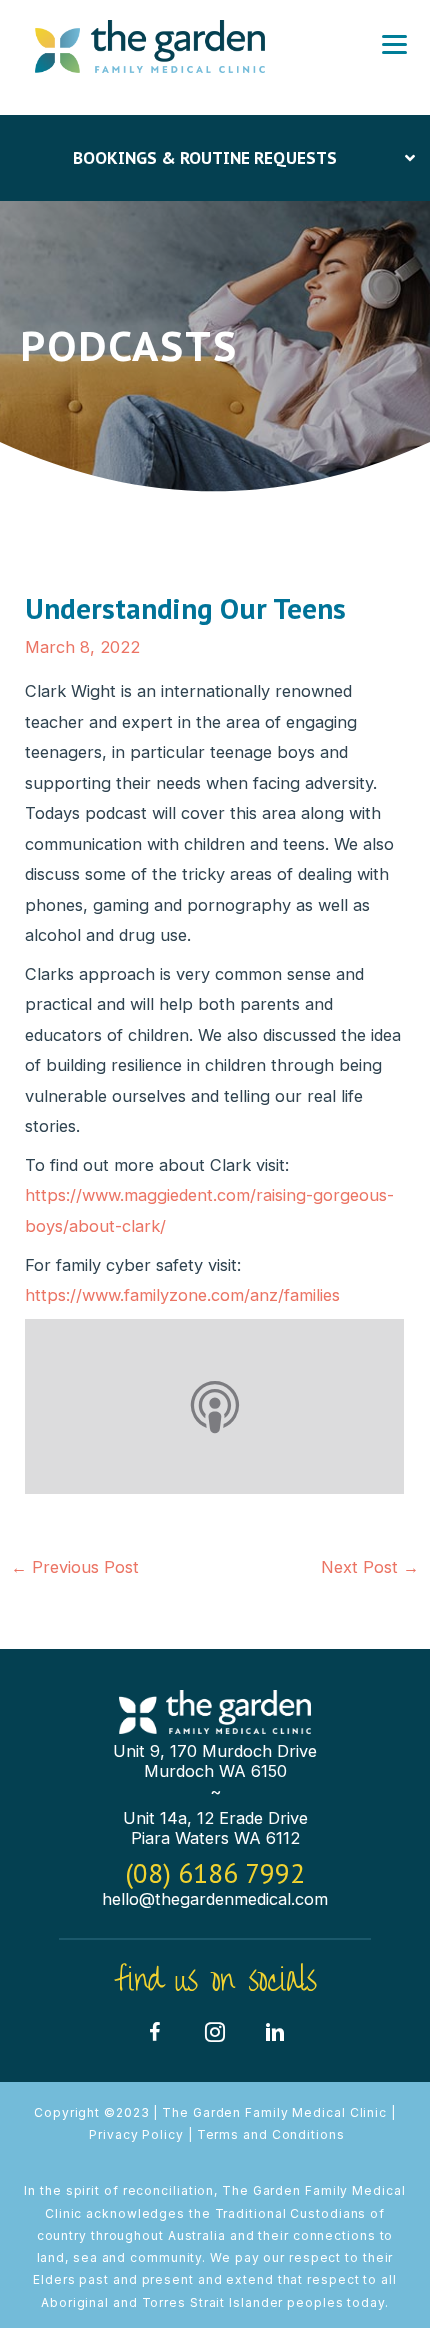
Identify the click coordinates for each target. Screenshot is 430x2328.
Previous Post (75, 1567)
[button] (155, 2032)
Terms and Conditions (271, 2134)
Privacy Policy (136, 2134)
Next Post (370, 1567)
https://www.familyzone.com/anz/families (182, 1295)
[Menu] (394, 45)
